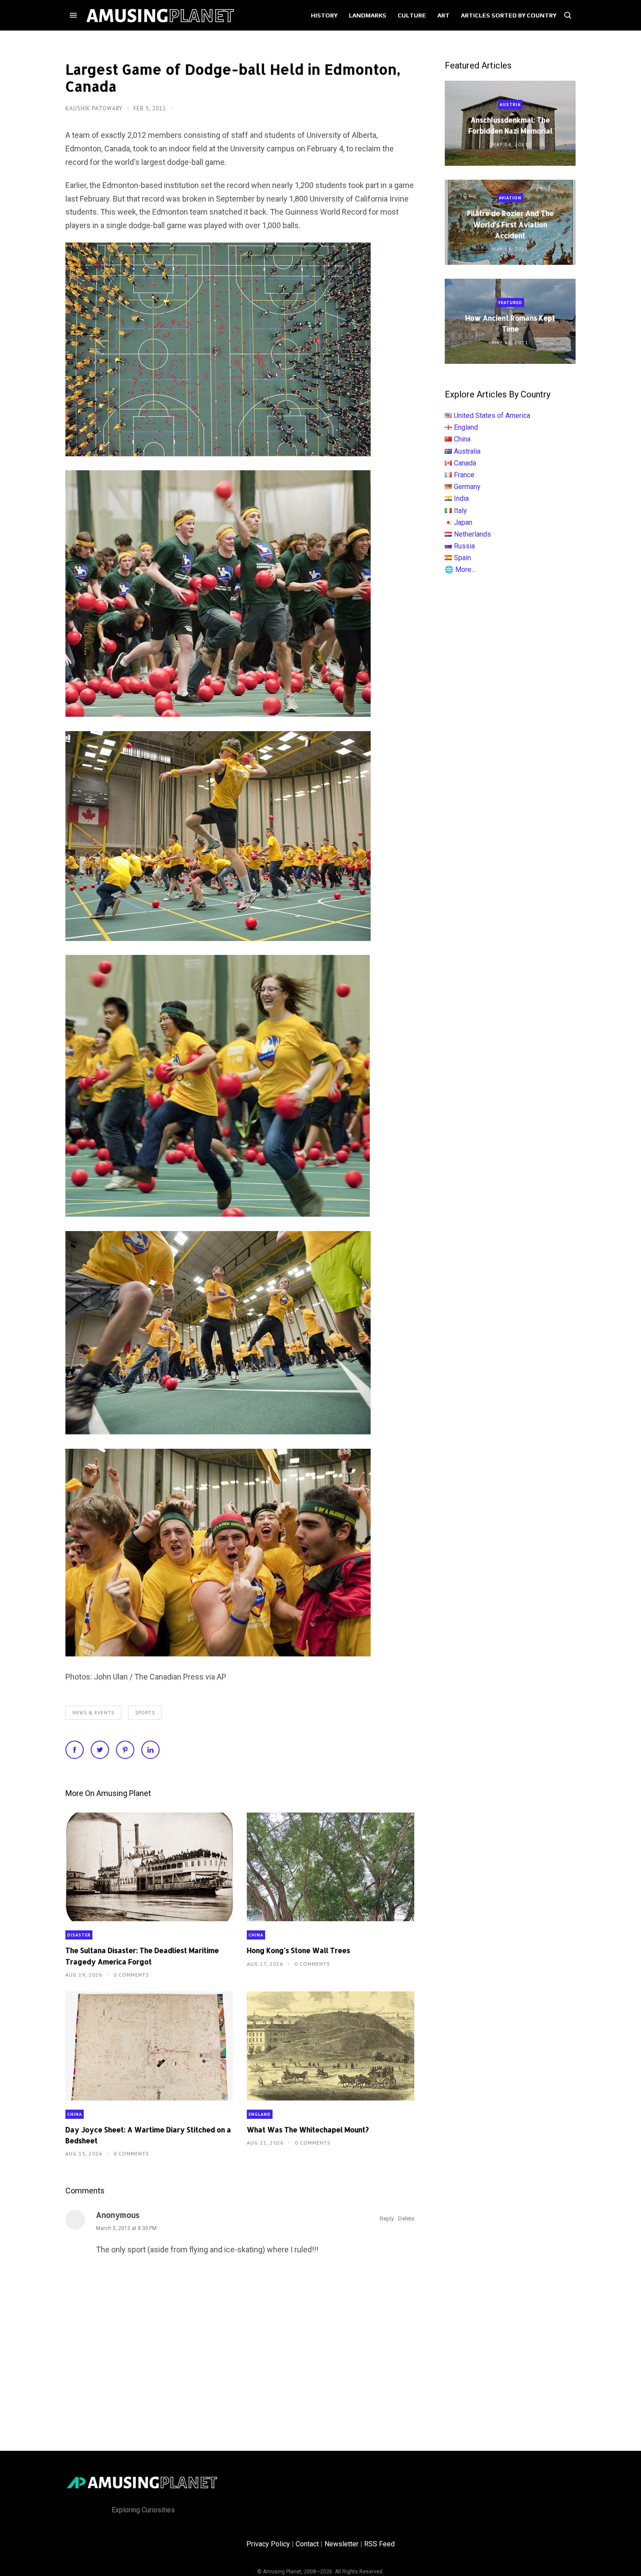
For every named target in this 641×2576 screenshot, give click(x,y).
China (256, 1935)
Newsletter (341, 2544)
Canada (465, 463)
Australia (467, 451)
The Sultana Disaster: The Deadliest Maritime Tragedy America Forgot (142, 1956)
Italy (460, 511)
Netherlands (472, 534)
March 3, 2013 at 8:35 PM (126, 2228)
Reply (387, 2219)
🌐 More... (460, 570)
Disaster (79, 1935)
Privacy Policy (268, 2544)
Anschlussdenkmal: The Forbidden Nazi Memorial (510, 125)
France (464, 475)
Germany (467, 487)
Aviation (510, 198)
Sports (145, 1713)
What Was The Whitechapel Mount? (308, 2130)
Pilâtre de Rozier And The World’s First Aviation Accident (510, 224)
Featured (510, 303)
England (260, 2114)
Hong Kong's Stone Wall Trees (298, 1950)
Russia (464, 546)
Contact (307, 2544)
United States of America (492, 416)
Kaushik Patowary (95, 108)
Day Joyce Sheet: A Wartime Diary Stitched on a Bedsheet (148, 2135)
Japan (463, 522)
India (461, 498)
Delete (406, 2219)
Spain (462, 558)
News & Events (93, 1713)
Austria (510, 104)
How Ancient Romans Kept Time (510, 323)
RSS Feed (379, 2544)
